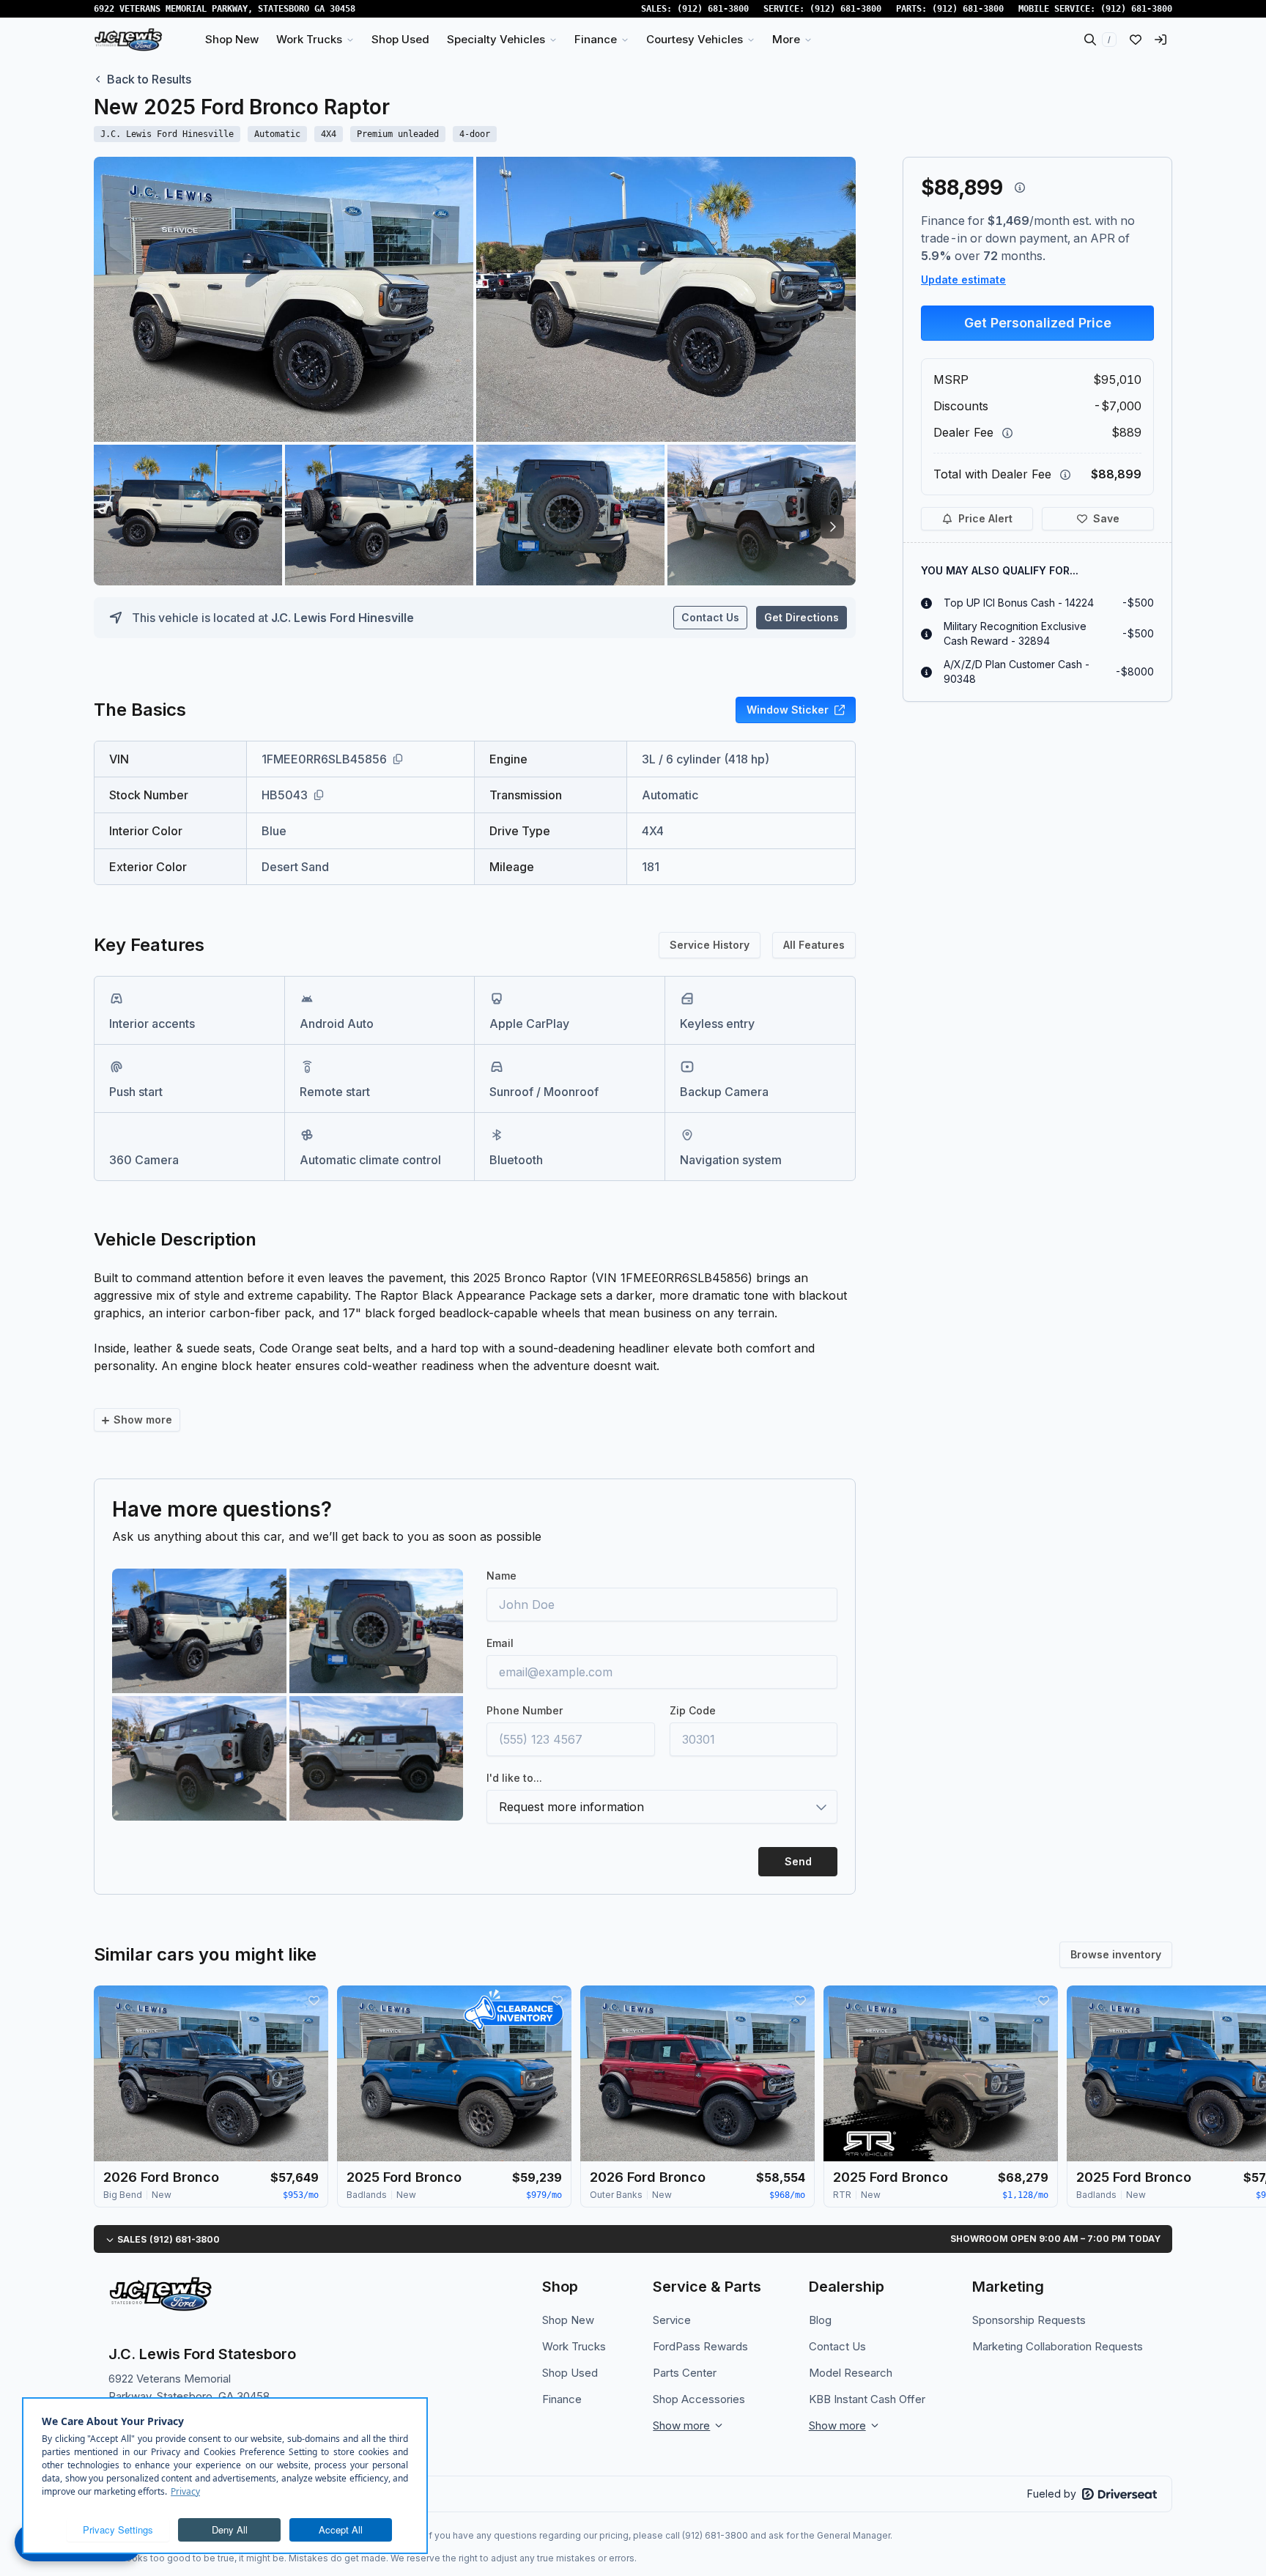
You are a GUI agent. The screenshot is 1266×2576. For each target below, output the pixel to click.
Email (500, 1643)
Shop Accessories (699, 2399)
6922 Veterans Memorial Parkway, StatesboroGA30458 (225, 9)
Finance (562, 2399)
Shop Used (570, 2373)
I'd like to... (514, 1778)
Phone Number (525, 1710)
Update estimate (963, 280)
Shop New (568, 2320)
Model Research (851, 2373)
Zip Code (693, 1710)
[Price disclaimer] (1020, 188)
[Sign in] (1160, 40)
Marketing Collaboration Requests (1058, 2346)
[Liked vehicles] (1136, 40)
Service (672, 2320)
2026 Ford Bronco (161, 2177)
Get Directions (802, 617)
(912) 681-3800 (713, 9)
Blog (820, 2320)
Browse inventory (1116, 1954)
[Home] (128, 40)
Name (501, 1576)
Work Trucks (574, 2346)
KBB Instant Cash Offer (867, 2399)
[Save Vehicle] (314, 2000)
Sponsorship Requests (1029, 2320)
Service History (710, 945)
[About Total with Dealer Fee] (1065, 475)
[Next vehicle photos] (832, 527)
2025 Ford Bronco (404, 2177)
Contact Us (710, 617)
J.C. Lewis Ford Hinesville (343, 618)
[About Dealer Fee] (1007, 433)
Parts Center (685, 2373)
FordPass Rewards (700, 2346)
